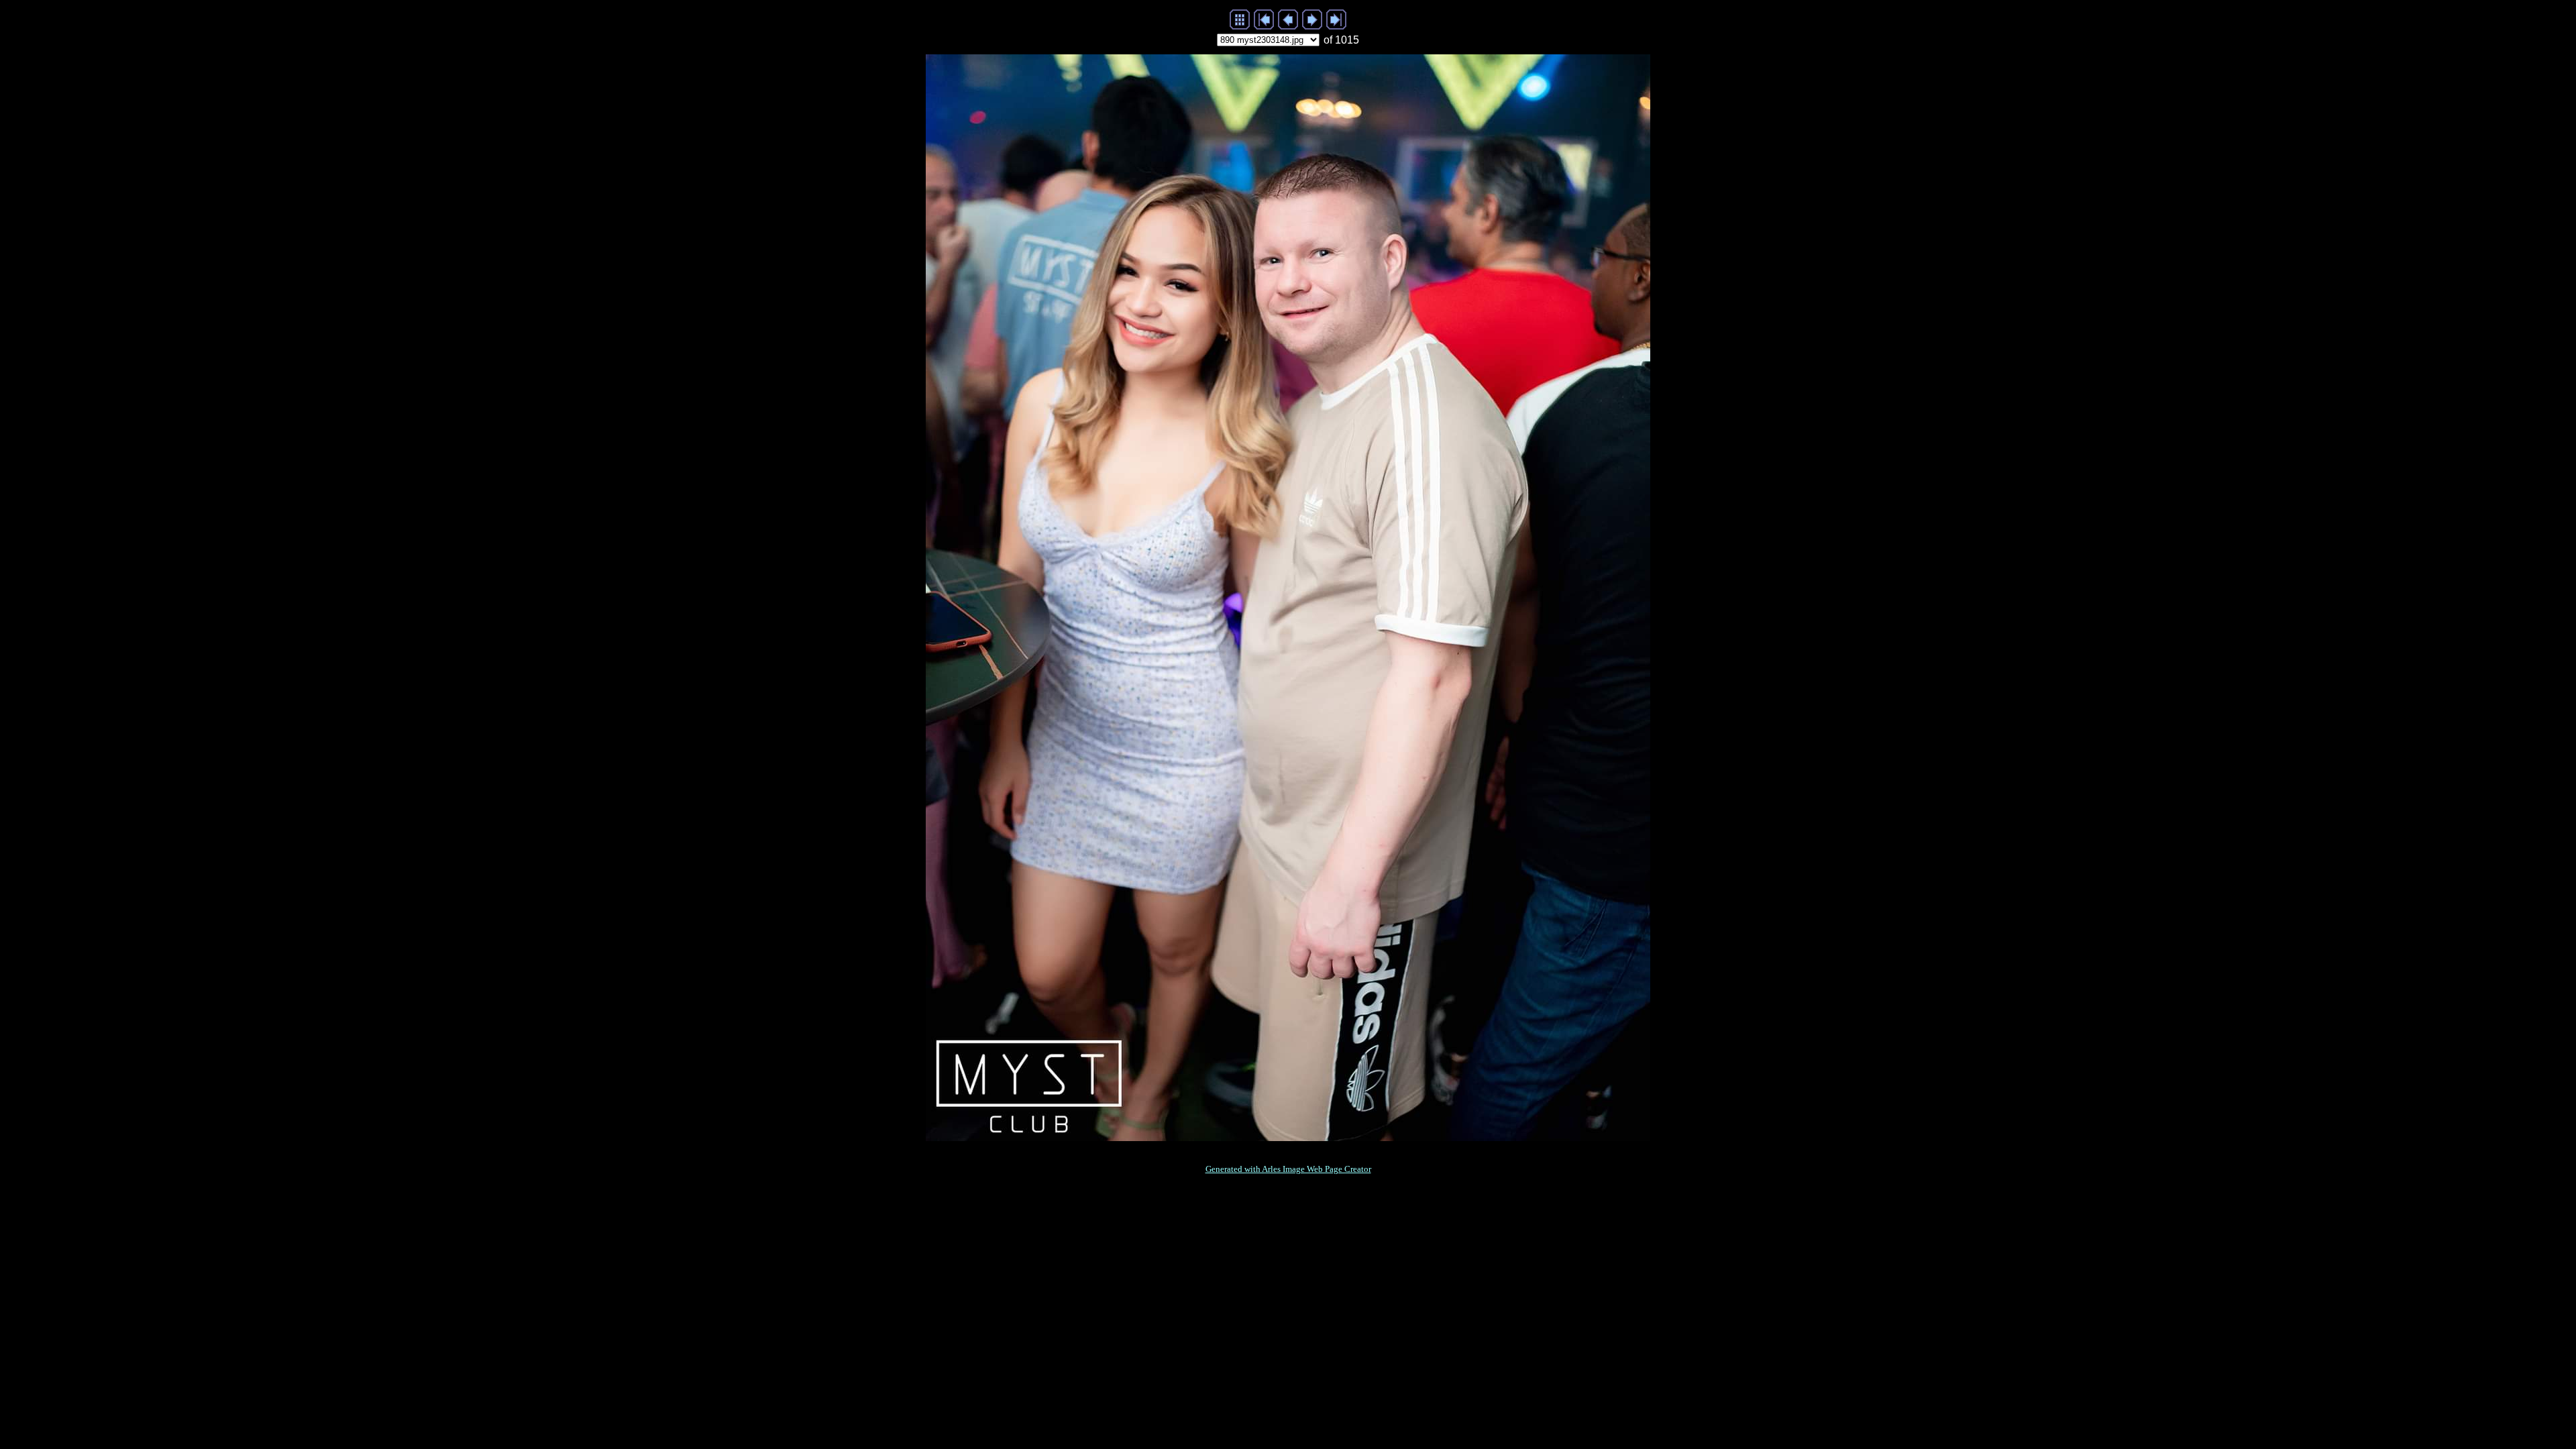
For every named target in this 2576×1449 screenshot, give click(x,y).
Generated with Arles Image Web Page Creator (1288, 1169)
